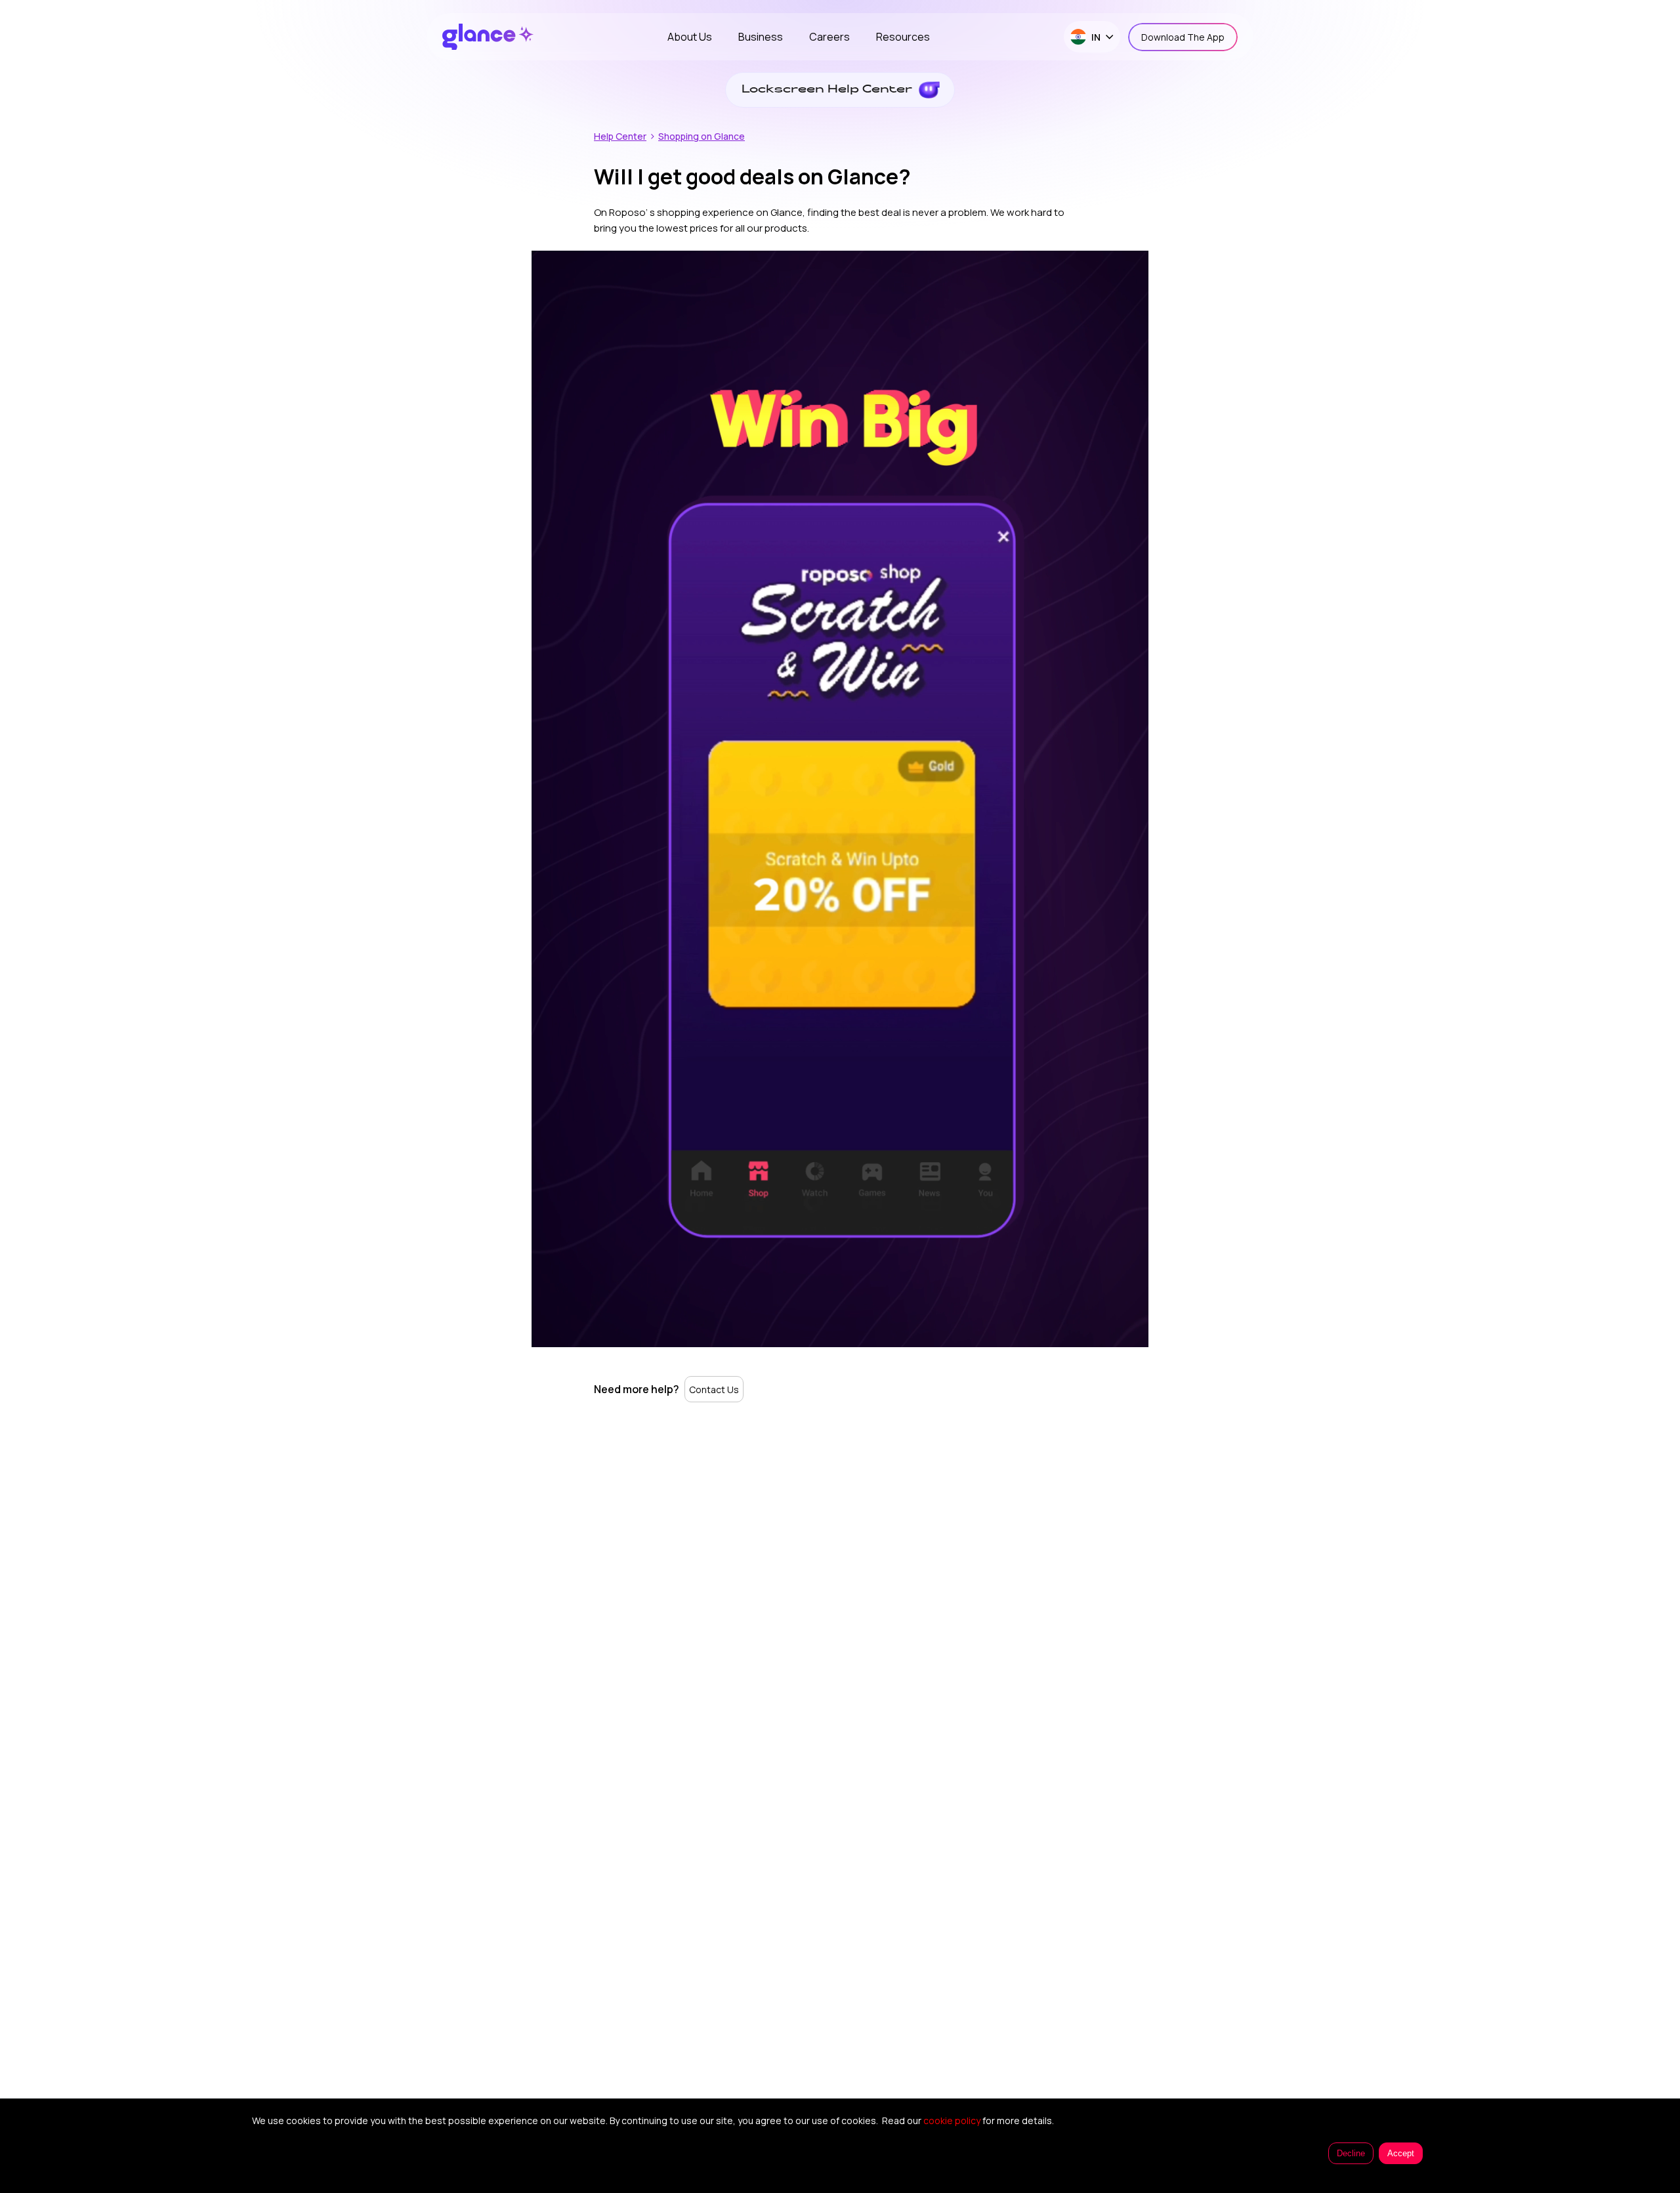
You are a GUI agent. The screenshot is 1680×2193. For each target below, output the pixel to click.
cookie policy (952, 2120)
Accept (1401, 2153)
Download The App (1183, 37)
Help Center (620, 136)
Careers (829, 37)
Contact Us (714, 1389)
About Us (690, 37)
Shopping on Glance (702, 136)
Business (761, 37)
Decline (1351, 2153)
